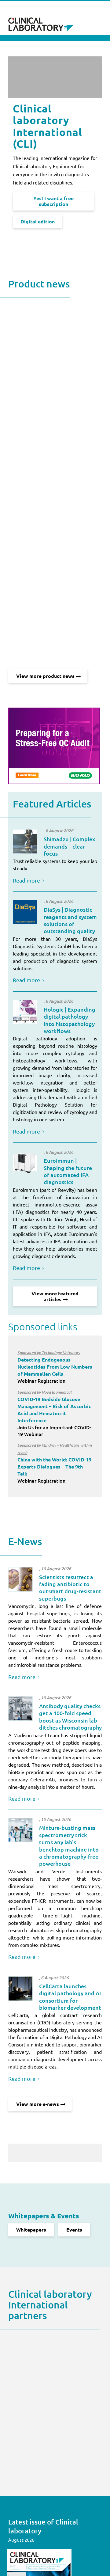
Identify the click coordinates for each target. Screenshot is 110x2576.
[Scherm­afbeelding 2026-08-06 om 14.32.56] (25, 912)
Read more (26, 880)
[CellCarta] (20, 1989)
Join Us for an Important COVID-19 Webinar (54, 1413)
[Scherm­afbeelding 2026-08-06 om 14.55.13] (25, 842)
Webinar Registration (55, 1367)
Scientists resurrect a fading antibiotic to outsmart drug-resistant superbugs (70, 1588)
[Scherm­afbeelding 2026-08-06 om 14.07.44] (25, 1012)
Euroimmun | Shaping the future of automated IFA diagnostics (68, 1171)
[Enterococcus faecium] (20, 1579)
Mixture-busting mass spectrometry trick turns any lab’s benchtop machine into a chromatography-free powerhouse (69, 1845)
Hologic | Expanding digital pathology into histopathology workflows (70, 1020)
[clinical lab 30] (20, 1708)
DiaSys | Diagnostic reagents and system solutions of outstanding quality (70, 920)
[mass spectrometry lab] (20, 1830)
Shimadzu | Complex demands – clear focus (70, 846)
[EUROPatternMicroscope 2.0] (25, 1163)
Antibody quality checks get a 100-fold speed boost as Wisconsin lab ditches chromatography (70, 1717)
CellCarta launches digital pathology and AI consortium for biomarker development (70, 1997)
